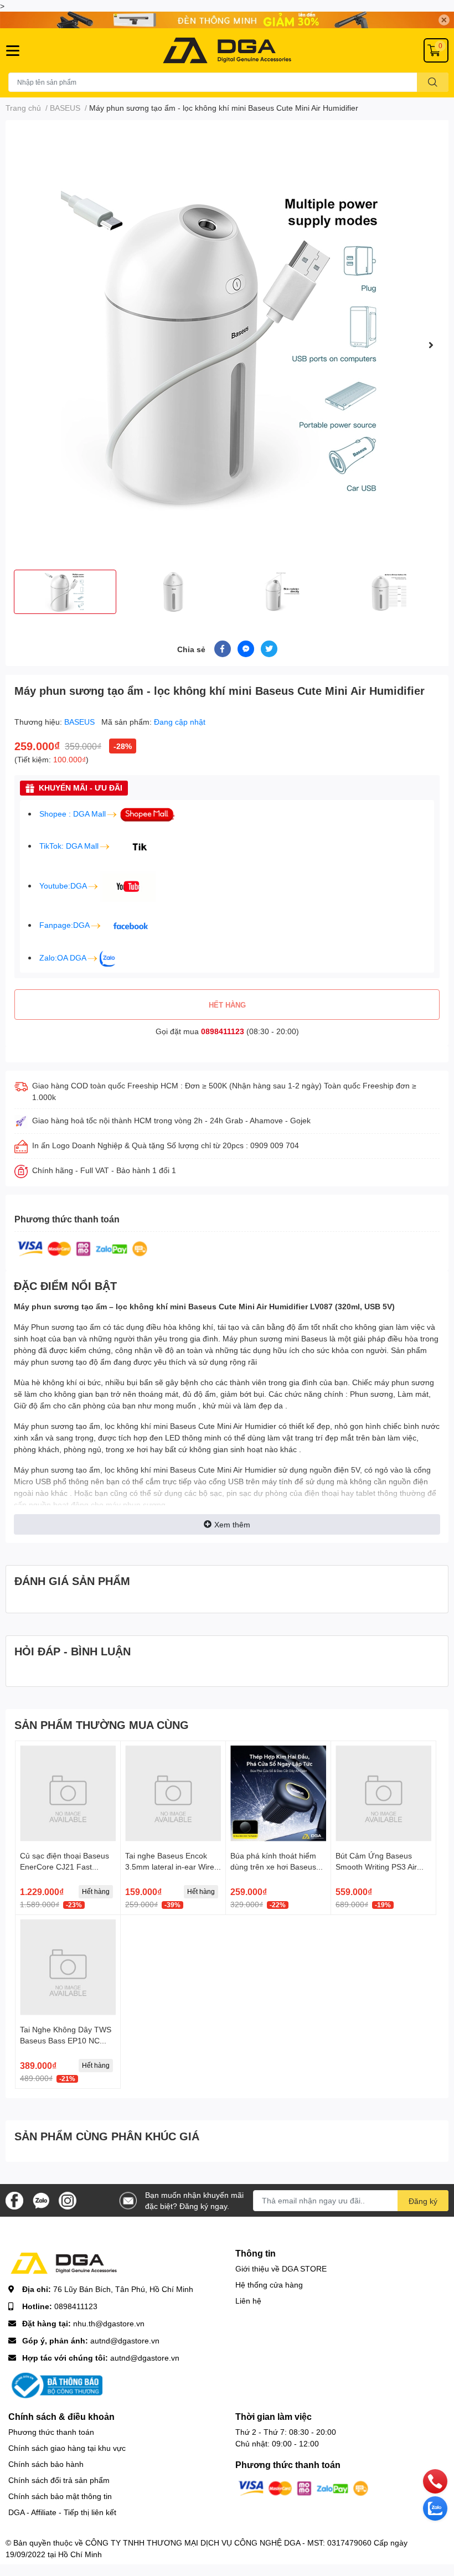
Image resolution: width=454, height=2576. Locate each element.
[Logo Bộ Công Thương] (55, 2385)
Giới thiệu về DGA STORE (281, 2268)
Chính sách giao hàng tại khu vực (67, 2448)
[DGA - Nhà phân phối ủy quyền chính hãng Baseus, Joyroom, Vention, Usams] (227, 50)
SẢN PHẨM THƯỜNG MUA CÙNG (102, 1725)
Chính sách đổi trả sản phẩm (59, 2480)
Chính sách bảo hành (46, 2464)
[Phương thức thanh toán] (82, 1248)
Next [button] (431, 345)
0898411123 (223, 1031)
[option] (227, 345)
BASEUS (81, 722)
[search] (433, 82)
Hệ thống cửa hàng (269, 2285)
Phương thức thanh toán (51, 2432)
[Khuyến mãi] (227, 20)
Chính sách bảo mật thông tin (60, 2496)
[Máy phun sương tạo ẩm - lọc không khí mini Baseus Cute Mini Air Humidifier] (227, 345)
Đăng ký (423, 2201)
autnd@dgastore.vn (125, 2340)
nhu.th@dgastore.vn (109, 2323)
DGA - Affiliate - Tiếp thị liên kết (62, 2512)
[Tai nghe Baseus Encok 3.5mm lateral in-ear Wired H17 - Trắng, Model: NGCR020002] (173, 1793)
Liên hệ (248, 2301)
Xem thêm (232, 1524)
